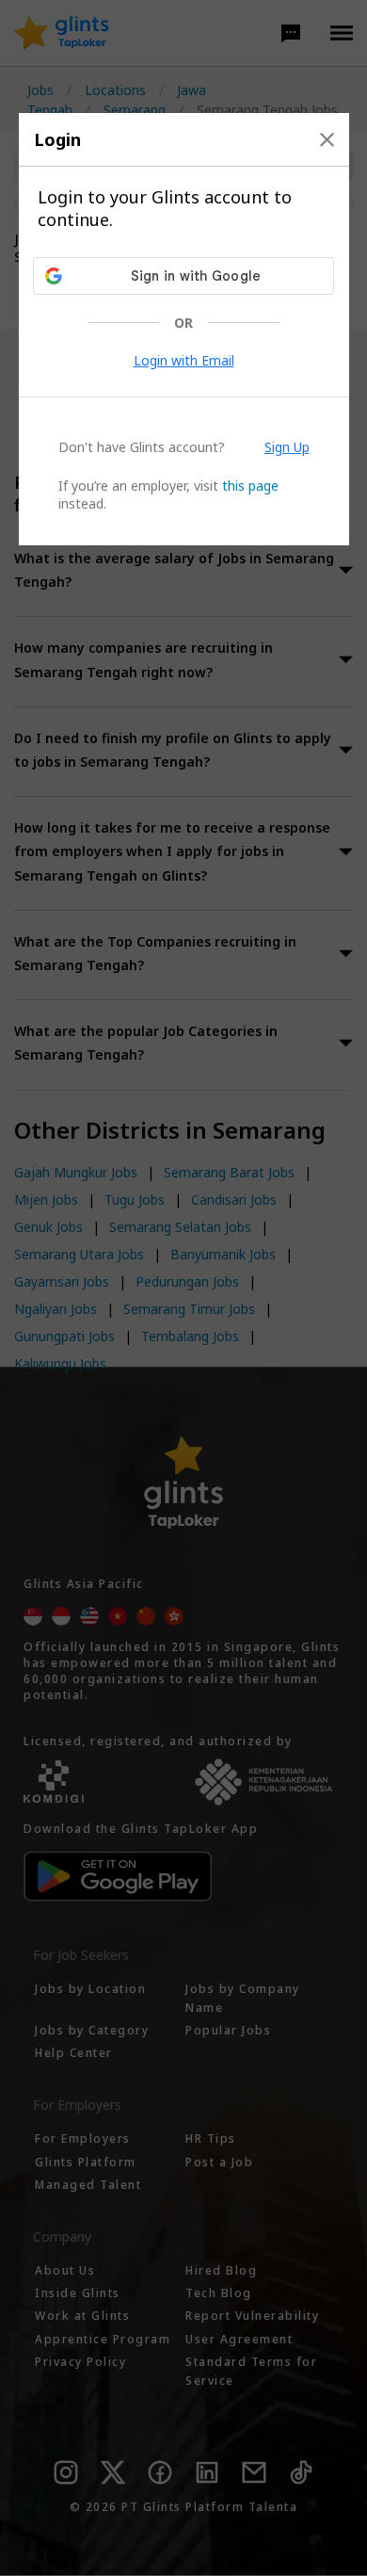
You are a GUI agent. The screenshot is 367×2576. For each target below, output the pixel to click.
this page (250, 486)
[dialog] (184, 329)
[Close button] (327, 139)
